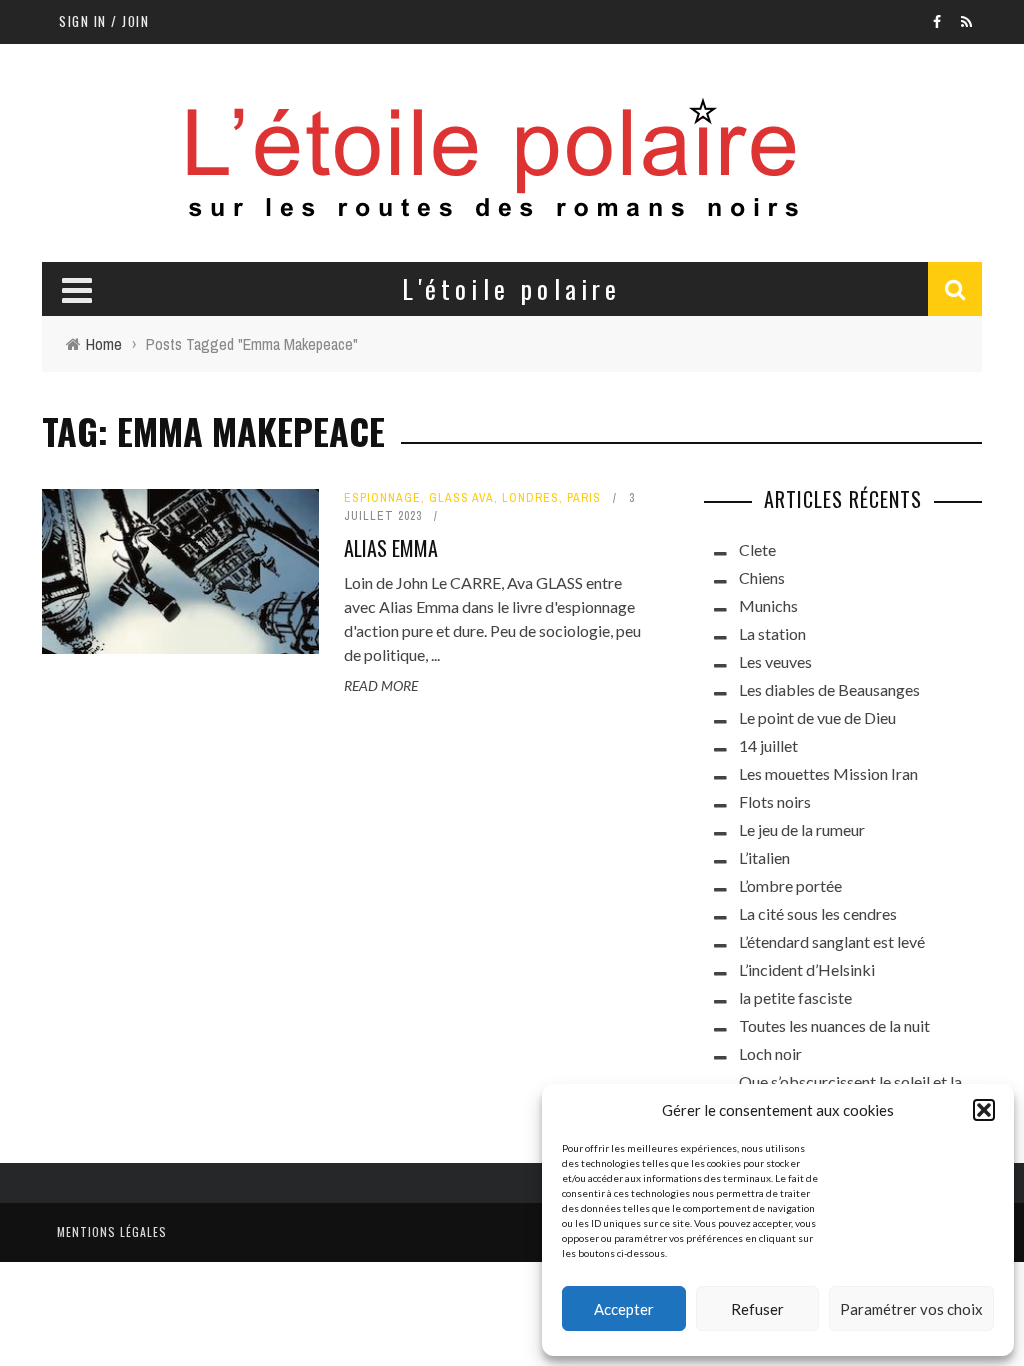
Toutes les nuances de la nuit (834, 1025)
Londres (530, 498)
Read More (381, 685)
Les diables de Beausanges (829, 689)
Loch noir (770, 1053)
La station (772, 633)
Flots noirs (775, 801)
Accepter (624, 1309)
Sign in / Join (104, 21)
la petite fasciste (795, 997)
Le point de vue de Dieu (817, 717)
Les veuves (775, 661)
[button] (984, 1110)
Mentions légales (112, 1231)
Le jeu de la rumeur (802, 829)
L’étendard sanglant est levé (832, 941)
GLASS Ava (461, 498)
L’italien (764, 857)
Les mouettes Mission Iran (828, 773)
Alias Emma (391, 548)
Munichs (768, 605)
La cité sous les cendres (818, 913)
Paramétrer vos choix (911, 1309)
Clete (757, 549)
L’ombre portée (790, 885)
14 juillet (768, 745)
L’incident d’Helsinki (807, 969)
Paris (584, 498)
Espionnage (382, 498)
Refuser (757, 1309)
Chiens (762, 577)
